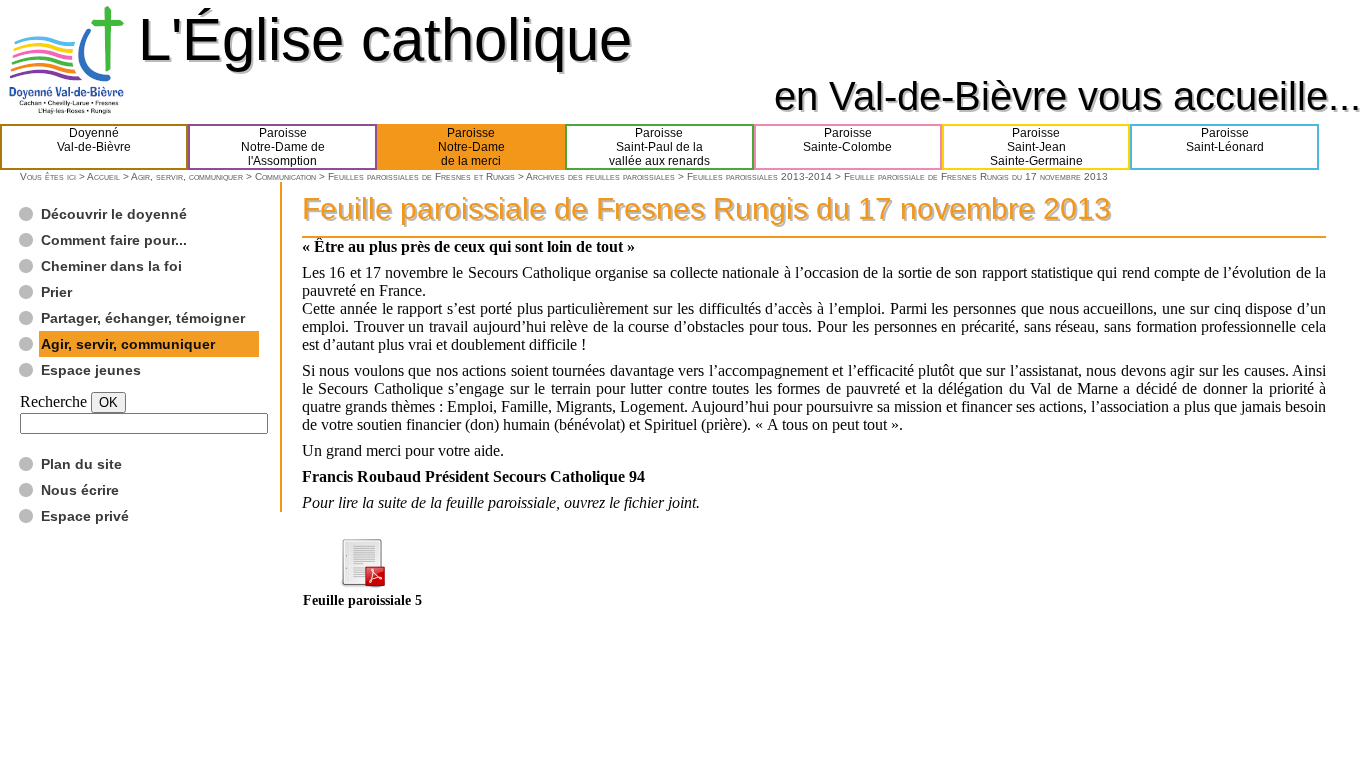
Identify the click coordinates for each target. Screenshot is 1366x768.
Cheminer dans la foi (111, 266)
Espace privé (85, 516)
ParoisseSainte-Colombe (847, 140)
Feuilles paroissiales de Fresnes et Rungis (421, 176)
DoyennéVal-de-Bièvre (94, 140)
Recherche (53, 401)
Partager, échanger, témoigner (143, 318)
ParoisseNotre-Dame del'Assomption (283, 147)
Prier (56, 292)
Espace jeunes (91, 370)
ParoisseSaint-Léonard (1225, 140)
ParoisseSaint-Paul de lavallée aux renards (659, 147)
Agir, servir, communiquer (187, 176)
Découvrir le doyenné (114, 214)
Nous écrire (80, 490)
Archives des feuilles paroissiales (600, 176)
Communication (285, 176)
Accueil (103, 176)
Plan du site (81, 464)
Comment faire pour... (114, 240)
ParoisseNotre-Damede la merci (471, 147)
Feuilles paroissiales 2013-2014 (759, 176)
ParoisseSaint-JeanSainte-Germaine (1036, 147)
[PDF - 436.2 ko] (362, 582)
